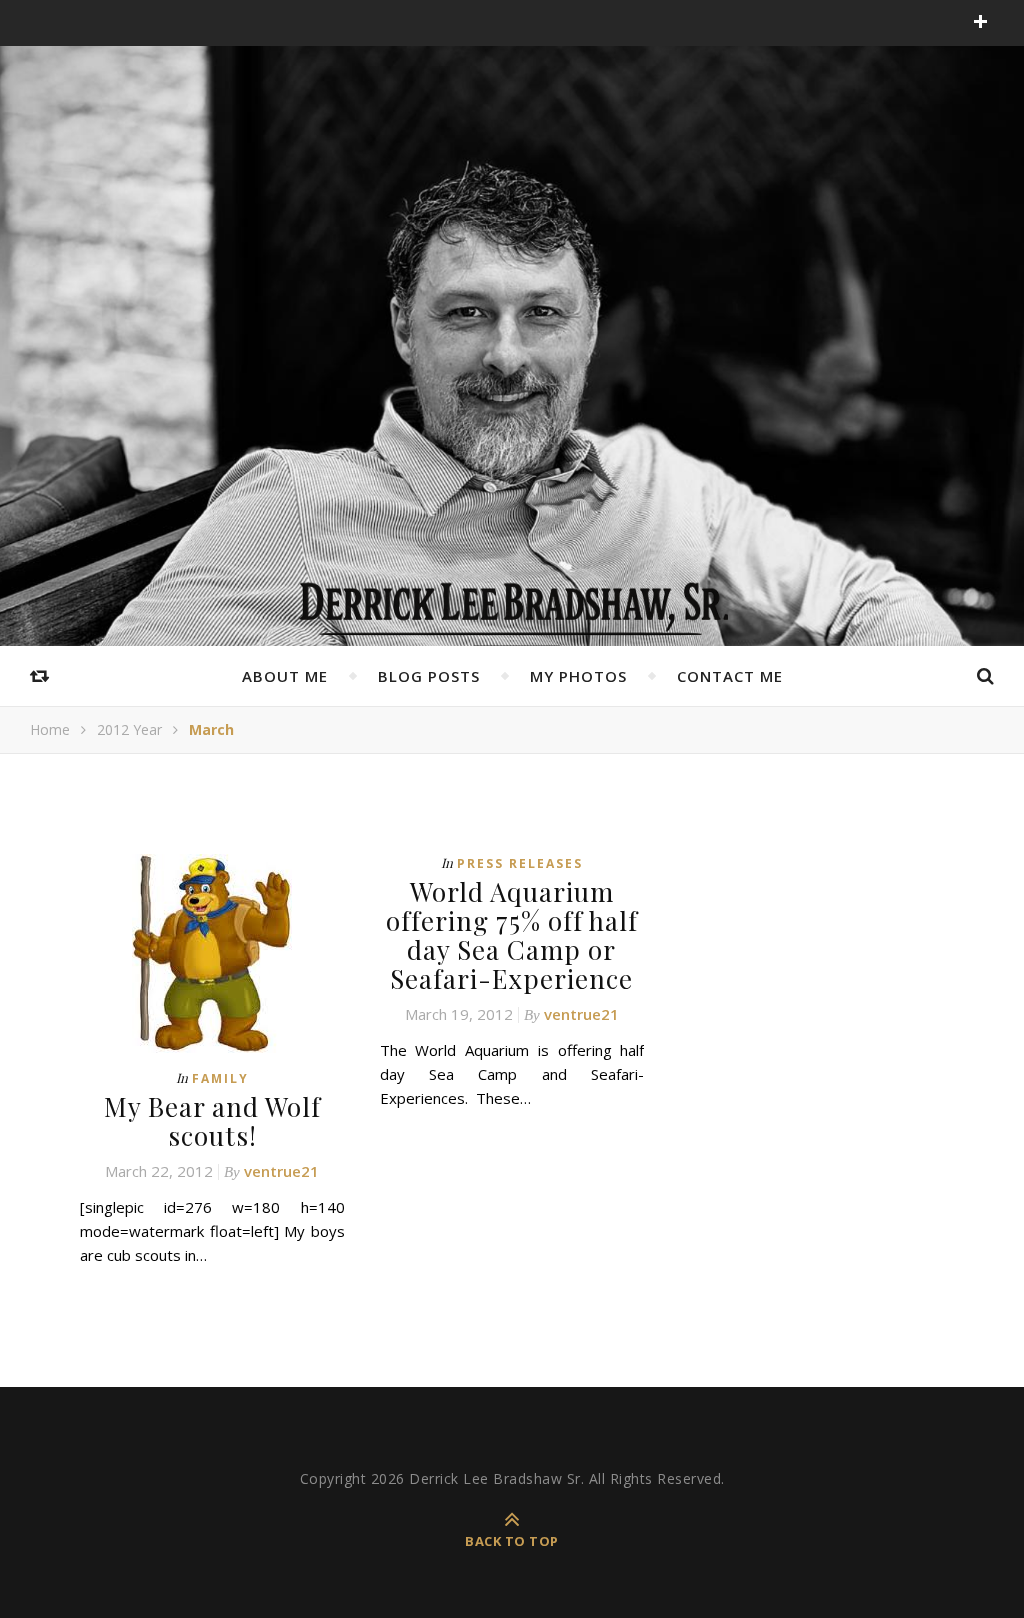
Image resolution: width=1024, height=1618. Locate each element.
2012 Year (129, 729)
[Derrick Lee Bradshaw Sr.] (512, 602)
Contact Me (730, 676)
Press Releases (520, 863)
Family (220, 1078)
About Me (285, 676)
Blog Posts (429, 676)
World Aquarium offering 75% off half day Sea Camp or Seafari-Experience (512, 935)
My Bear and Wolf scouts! (212, 1121)
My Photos (578, 676)
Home (50, 729)
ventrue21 (281, 1171)
